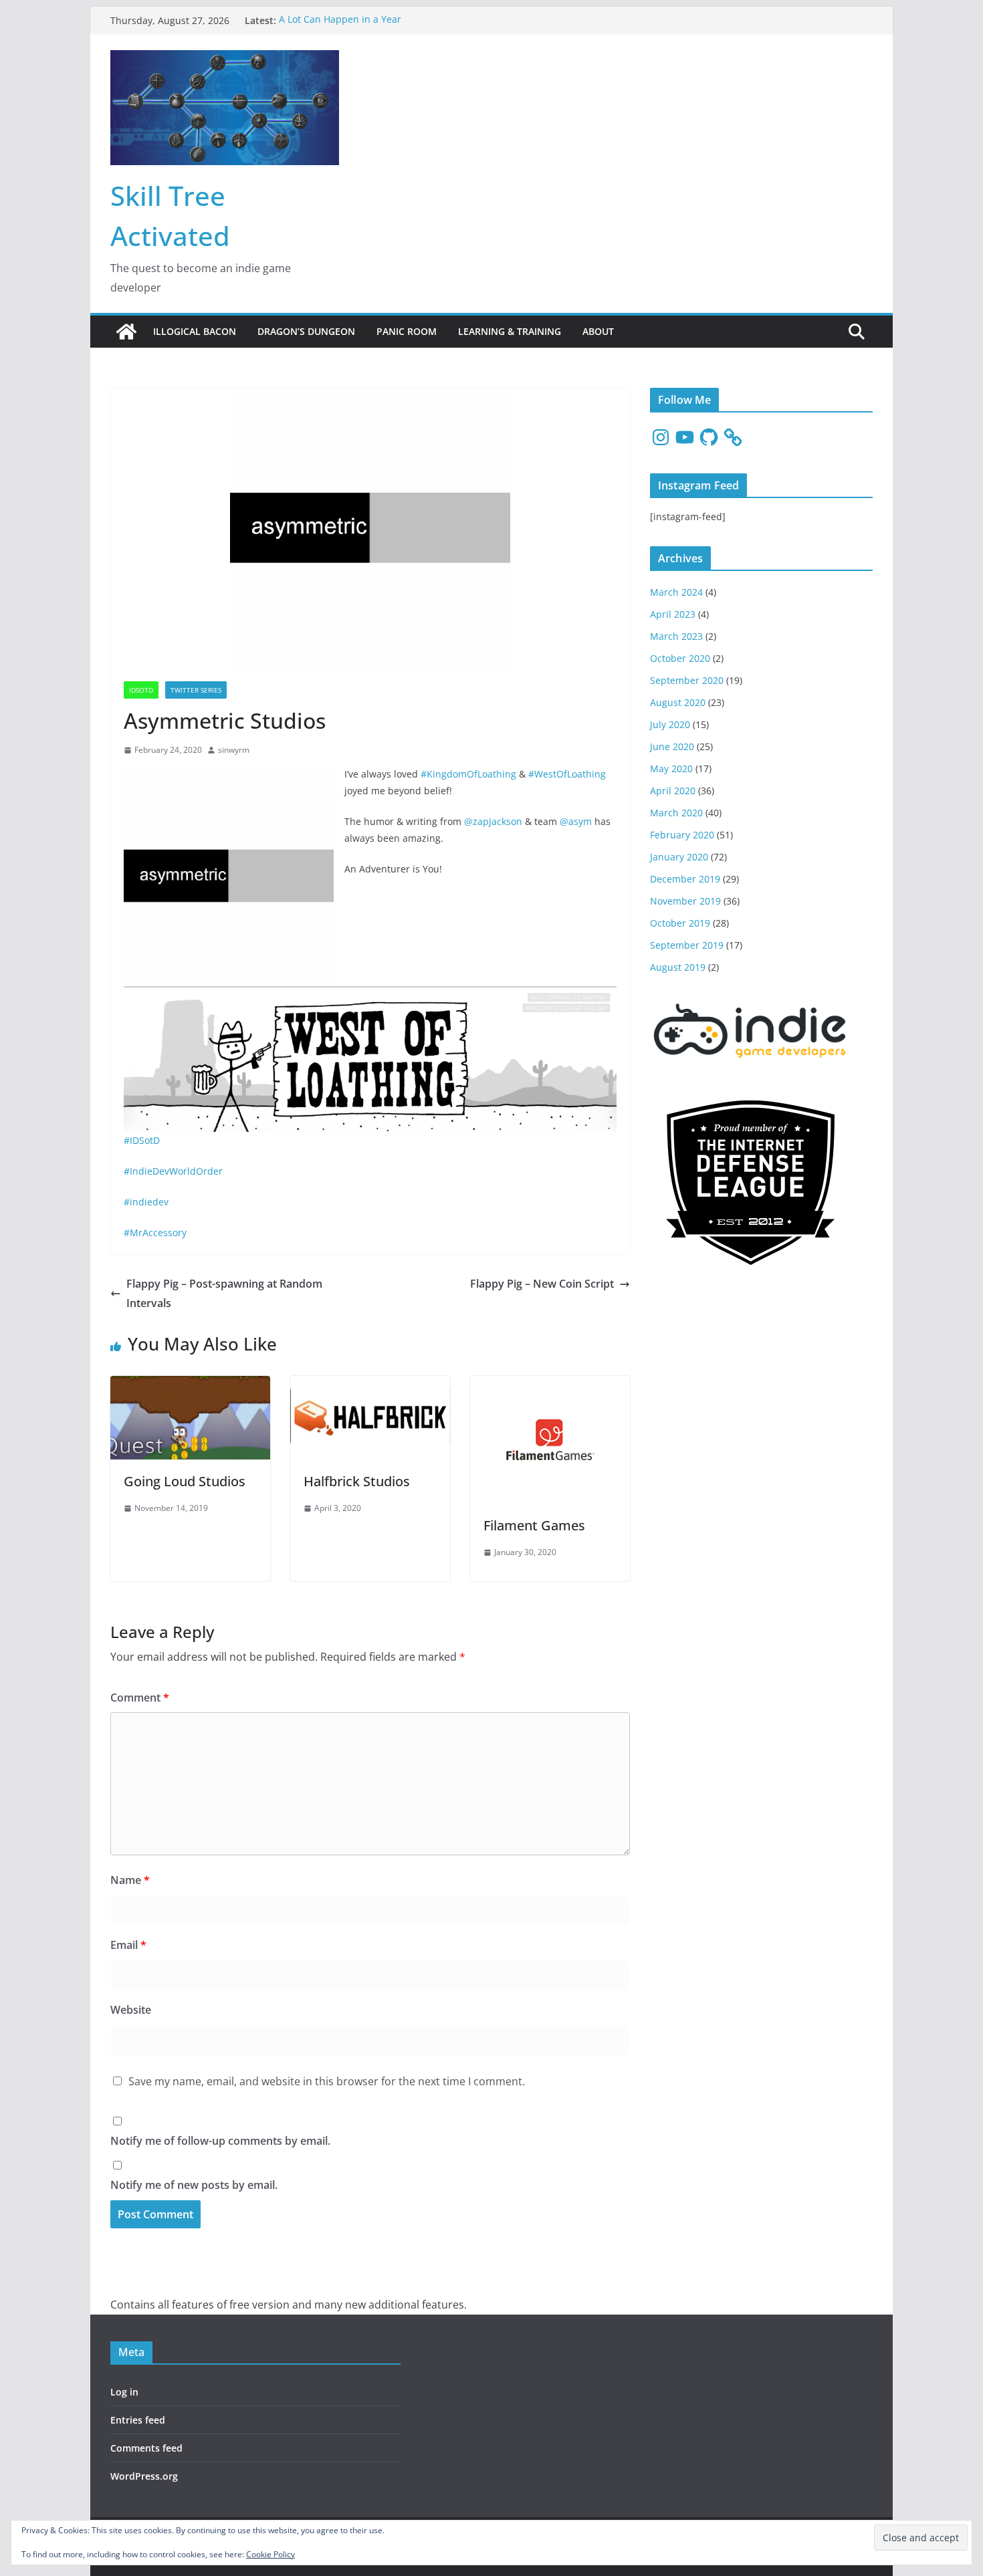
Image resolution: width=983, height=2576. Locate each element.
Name (130, 1880)
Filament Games (534, 1525)
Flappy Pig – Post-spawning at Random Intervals (224, 1293)
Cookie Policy (270, 2554)
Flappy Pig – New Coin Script (542, 1284)
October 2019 (680, 923)
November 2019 (685, 901)
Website (131, 2010)
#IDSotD (142, 1140)
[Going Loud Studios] (190, 1385)
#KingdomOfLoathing (468, 774)
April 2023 (673, 614)
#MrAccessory (155, 1233)
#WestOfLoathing (567, 774)
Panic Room (407, 331)
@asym (576, 821)
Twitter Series (196, 690)
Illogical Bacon (195, 331)
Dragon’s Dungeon (306, 331)
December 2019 (685, 879)
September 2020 (687, 680)
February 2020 (682, 835)
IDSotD (141, 690)
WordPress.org (144, 2476)
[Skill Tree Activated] (126, 332)
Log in (124, 2392)
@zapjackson (493, 821)
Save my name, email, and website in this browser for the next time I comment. (327, 2081)
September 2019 (687, 945)
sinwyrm (234, 750)
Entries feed (138, 2420)
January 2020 (679, 857)
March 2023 (676, 636)
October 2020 (680, 658)
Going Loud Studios (185, 1481)
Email (128, 1945)
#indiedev (146, 1202)
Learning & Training (510, 331)
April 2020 (673, 791)
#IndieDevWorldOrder (173, 1171)
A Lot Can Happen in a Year (340, 20)
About (598, 331)
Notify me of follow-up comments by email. (220, 2141)
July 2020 (670, 724)
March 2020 (676, 813)
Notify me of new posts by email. (194, 2185)
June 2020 (672, 746)
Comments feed (146, 2448)
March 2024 (676, 592)
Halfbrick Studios (357, 1481)
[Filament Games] (550, 1385)
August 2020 (678, 702)
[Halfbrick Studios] (370, 1385)
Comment (140, 1697)
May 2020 (671, 769)
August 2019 (678, 967)
